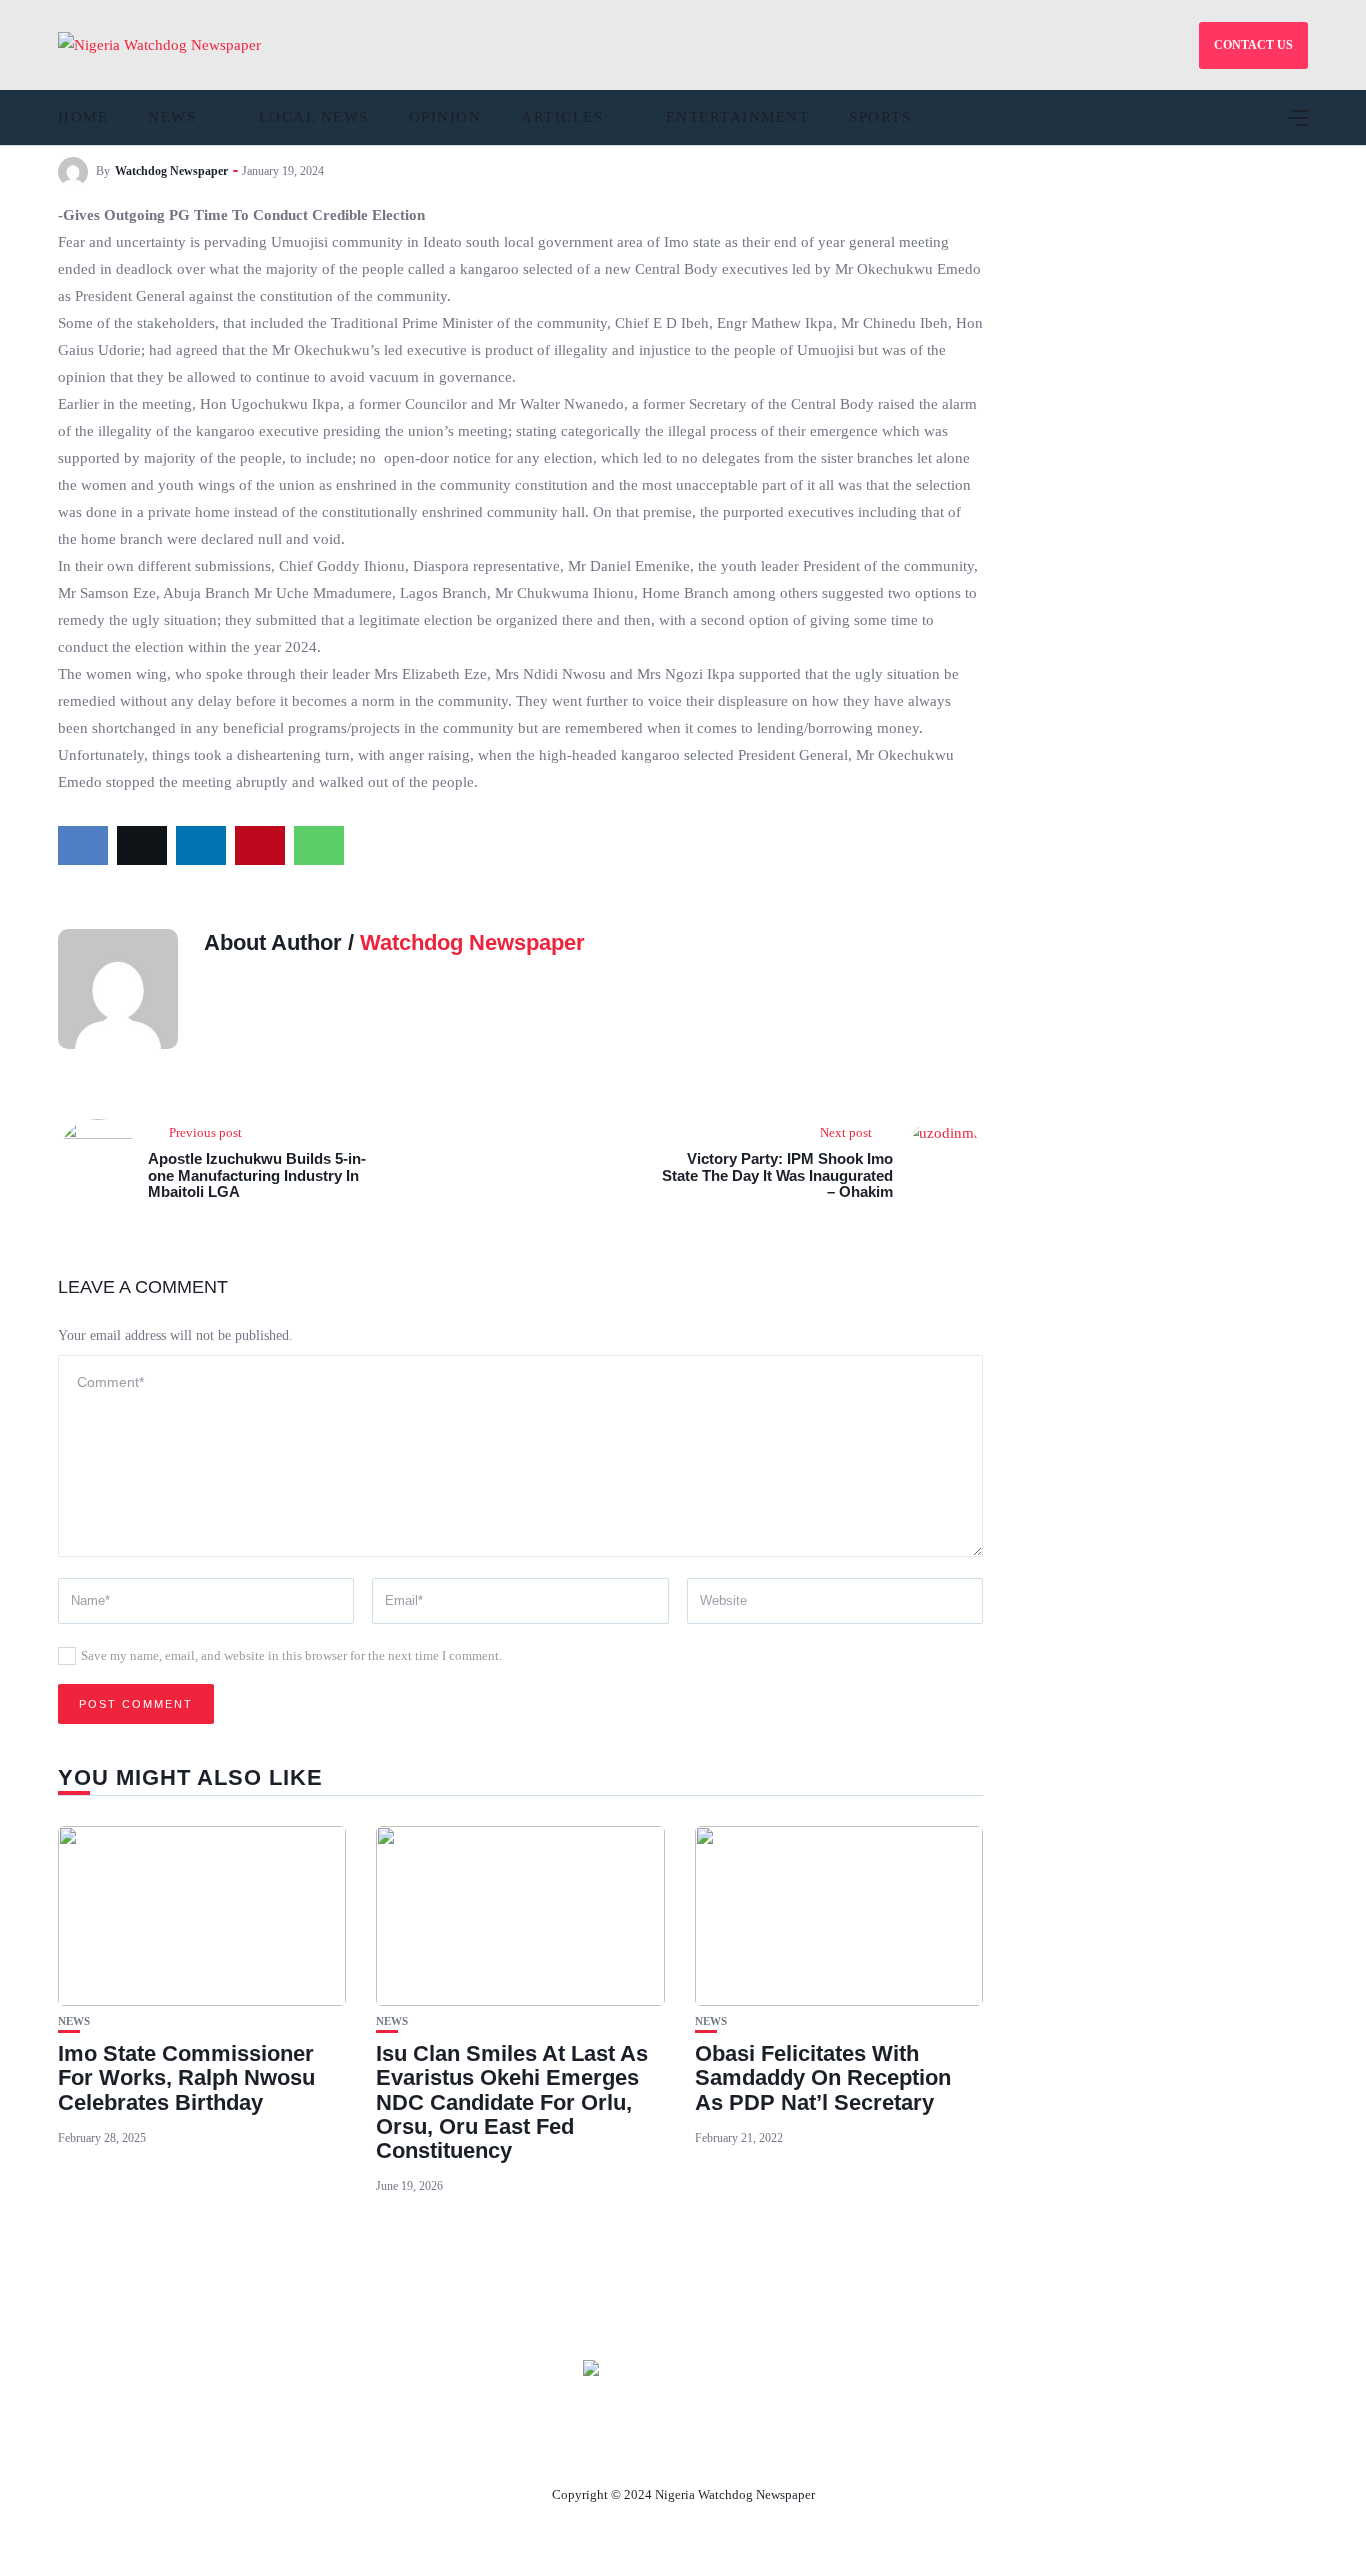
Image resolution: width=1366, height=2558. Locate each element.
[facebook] (83, 845)
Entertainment (738, 117)
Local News (314, 117)
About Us (550, 2448)
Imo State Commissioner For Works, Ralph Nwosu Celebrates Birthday (186, 2077)
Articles (562, 117)
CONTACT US (1253, 45)
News (172, 117)
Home (83, 117)
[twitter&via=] (142, 845)
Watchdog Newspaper (171, 171)
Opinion (445, 117)
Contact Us (659, 2448)
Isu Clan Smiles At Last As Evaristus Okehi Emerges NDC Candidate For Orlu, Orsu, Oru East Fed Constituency (512, 2102)
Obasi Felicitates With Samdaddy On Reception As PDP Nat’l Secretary (823, 2077)
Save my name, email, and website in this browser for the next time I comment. (291, 1655)
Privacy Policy (792, 2448)
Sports (880, 117)
